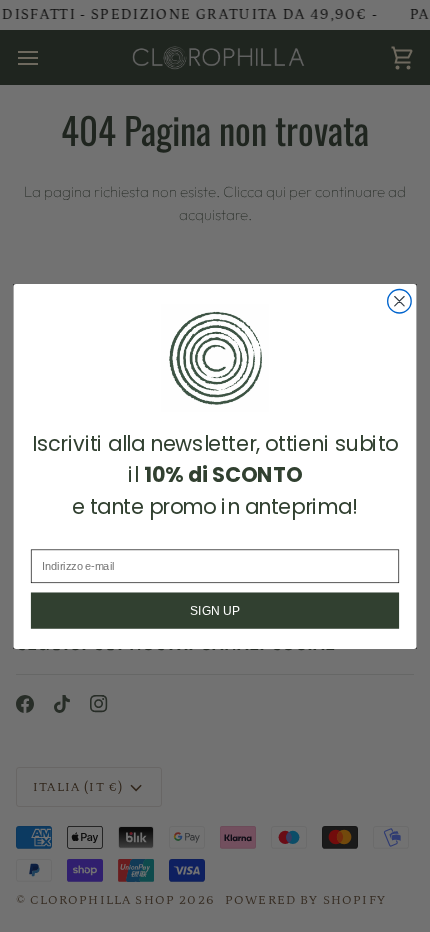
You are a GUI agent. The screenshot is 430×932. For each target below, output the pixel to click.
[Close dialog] (400, 301)
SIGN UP (215, 609)
